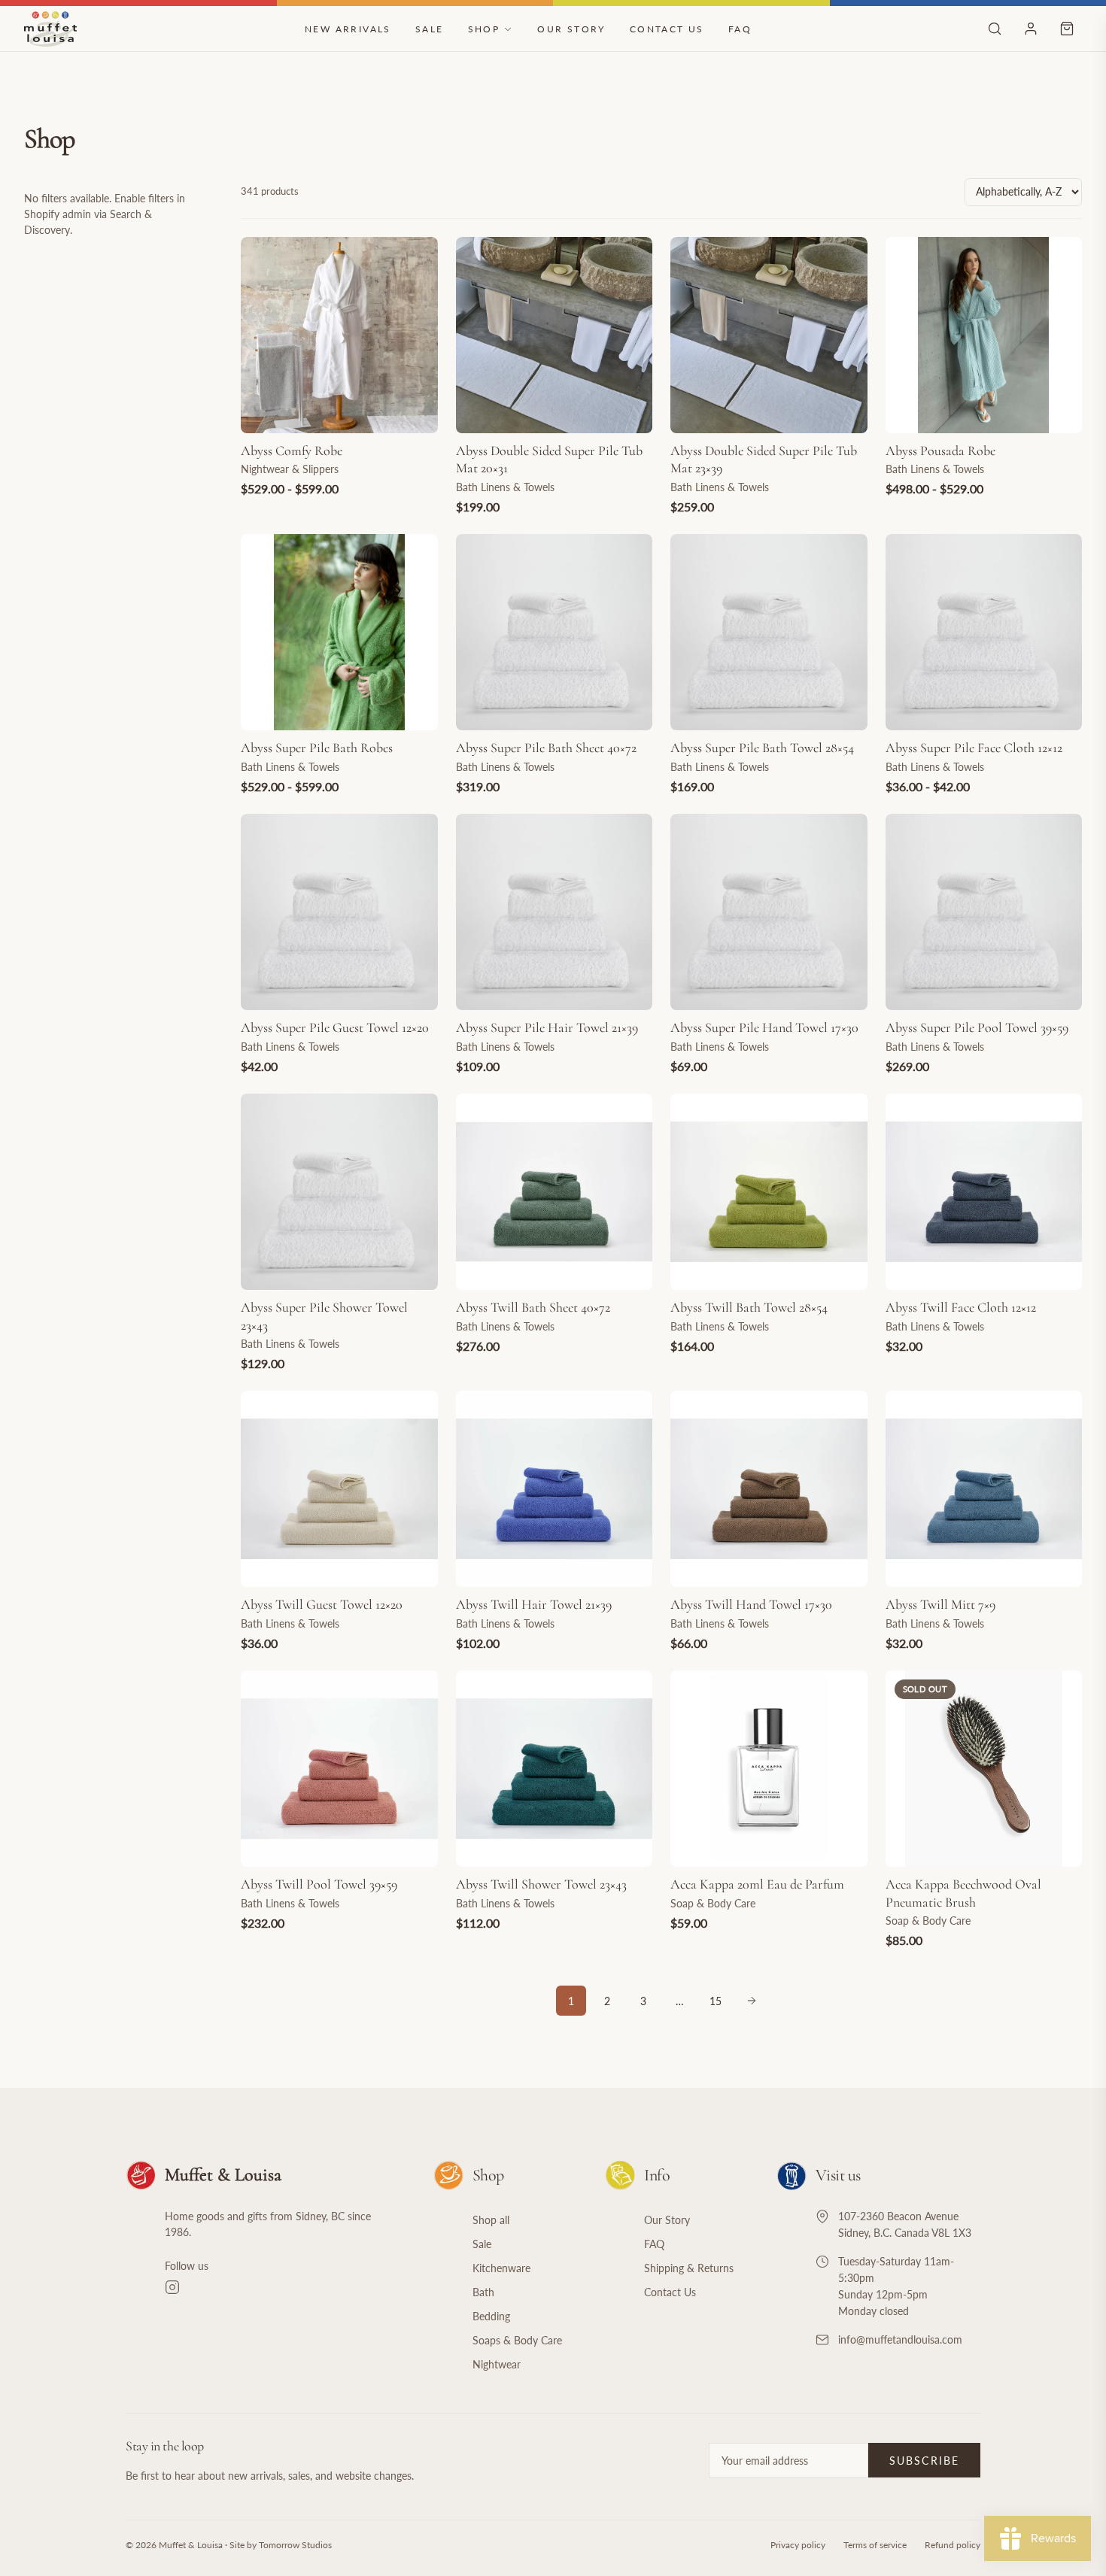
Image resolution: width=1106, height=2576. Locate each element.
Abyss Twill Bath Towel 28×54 (749, 1307)
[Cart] (1067, 29)
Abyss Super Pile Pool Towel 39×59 (977, 1027)
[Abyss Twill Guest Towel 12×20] (339, 1489)
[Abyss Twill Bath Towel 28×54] (769, 1192)
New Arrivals (348, 29)
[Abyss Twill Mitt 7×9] (984, 1489)
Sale (430, 29)
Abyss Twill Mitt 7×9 (940, 1604)
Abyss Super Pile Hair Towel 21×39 (547, 1027)
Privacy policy (798, 2545)
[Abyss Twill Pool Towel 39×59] (339, 1769)
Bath (483, 2292)
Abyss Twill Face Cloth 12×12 (961, 1307)
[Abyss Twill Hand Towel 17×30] (769, 1489)
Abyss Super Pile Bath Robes (317, 748)
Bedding (491, 2316)
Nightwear (497, 2364)
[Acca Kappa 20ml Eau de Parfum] (769, 1769)
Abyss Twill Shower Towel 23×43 (541, 1884)
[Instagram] (281, 2287)
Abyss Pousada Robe (940, 451)
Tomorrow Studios (295, 2545)
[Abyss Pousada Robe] (984, 335)
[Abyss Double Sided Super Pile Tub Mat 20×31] (555, 335)
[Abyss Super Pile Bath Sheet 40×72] (555, 633)
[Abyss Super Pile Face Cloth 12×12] (984, 633)
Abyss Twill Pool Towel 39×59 (319, 1884)
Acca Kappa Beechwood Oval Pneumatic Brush (963, 1893)
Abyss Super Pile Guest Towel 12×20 (335, 1027)
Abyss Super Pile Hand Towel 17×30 (764, 1027)
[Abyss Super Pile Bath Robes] (339, 633)
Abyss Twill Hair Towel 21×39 (534, 1604)
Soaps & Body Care (517, 2340)
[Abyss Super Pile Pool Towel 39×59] (984, 912)
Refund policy (953, 2545)
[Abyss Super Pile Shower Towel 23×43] (339, 1192)
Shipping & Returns (689, 2268)
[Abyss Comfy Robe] (339, 335)
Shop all (491, 2220)
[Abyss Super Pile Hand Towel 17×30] (769, 912)
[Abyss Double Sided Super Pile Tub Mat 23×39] (769, 335)
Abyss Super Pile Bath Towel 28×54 (762, 748)
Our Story (571, 29)
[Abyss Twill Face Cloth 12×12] (984, 1192)
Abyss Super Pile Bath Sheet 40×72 (546, 748)
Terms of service (875, 2545)
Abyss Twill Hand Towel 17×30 (751, 1604)
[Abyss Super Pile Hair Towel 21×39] (555, 912)
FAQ (740, 29)
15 (716, 2001)
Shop (484, 29)
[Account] (1031, 29)
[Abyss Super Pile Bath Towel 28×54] (769, 633)
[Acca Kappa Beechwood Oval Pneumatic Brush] (984, 1769)
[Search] (995, 29)
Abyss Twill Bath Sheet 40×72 (533, 1307)
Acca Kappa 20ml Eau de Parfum (757, 1884)
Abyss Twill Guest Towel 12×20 (322, 1604)
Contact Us (667, 29)
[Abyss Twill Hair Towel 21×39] (555, 1489)
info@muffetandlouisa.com (900, 2339)
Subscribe (924, 2461)
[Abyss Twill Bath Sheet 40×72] (555, 1192)
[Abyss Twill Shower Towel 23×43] (555, 1769)
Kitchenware (501, 2268)
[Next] (752, 2001)
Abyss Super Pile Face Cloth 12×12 (974, 748)
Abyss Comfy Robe (292, 451)
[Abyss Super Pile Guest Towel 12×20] (339, 912)
